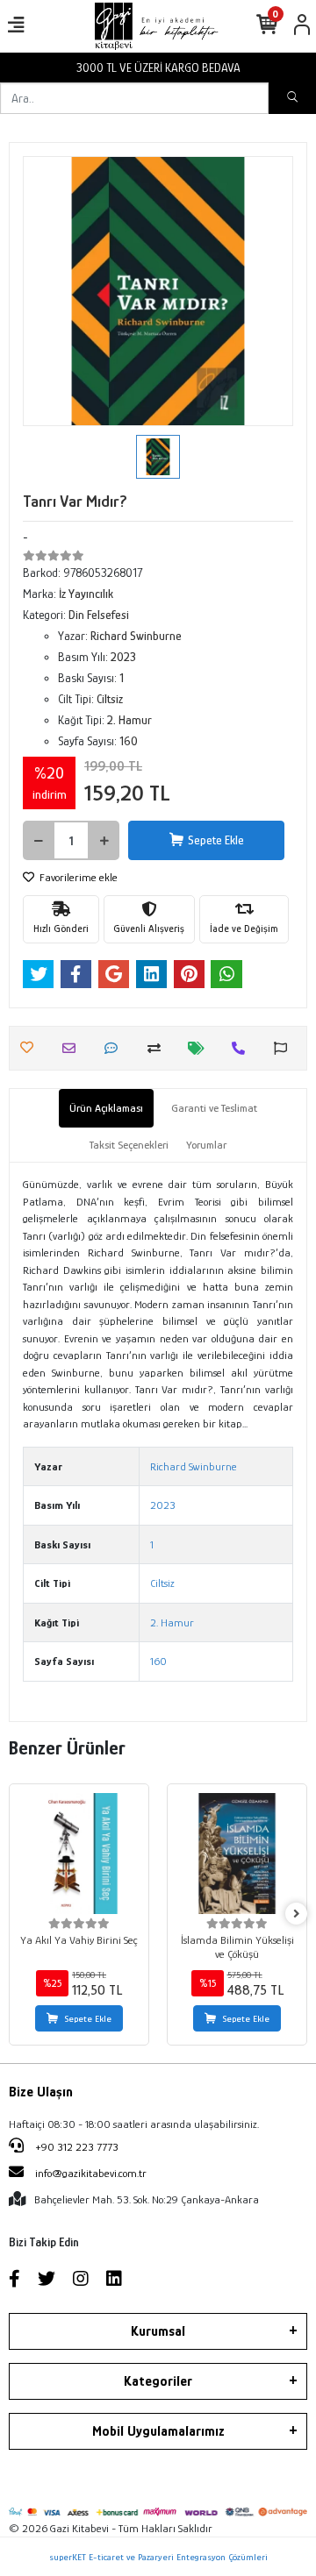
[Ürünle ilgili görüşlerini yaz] (115, 1048)
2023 (163, 1505)
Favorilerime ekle (77, 877)
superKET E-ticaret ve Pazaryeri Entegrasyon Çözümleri (158, 2557)
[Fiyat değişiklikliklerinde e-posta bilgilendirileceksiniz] (201, 1048)
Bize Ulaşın (41, 2092)
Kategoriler (158, 2381)
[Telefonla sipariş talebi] (243, 1048)
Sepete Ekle (216, 840)
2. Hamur (172, 1622)
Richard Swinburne (194, 1466)
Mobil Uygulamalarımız (158, 2431)
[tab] (106, 1108)
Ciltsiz (162, 1583)
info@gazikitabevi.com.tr (91, 2173)
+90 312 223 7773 (75, 2147)
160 (158, 1661)
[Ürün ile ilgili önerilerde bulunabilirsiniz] (285, 1048)
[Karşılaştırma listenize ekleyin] (158, 1048)
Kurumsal (158, 2331)
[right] (297, 1914)
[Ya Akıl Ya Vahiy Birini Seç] (79, 1854)
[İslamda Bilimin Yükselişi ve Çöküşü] (237, 1854)
